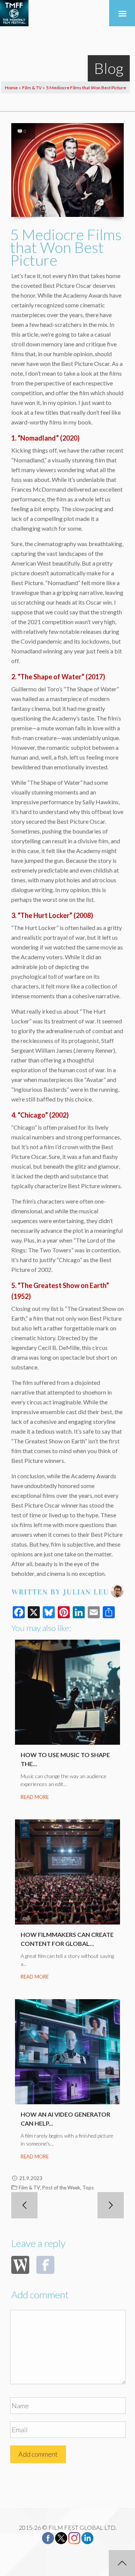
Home (11, 88)
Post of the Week (61, 2188)
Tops (88, 2188)
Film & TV (32, 88)
